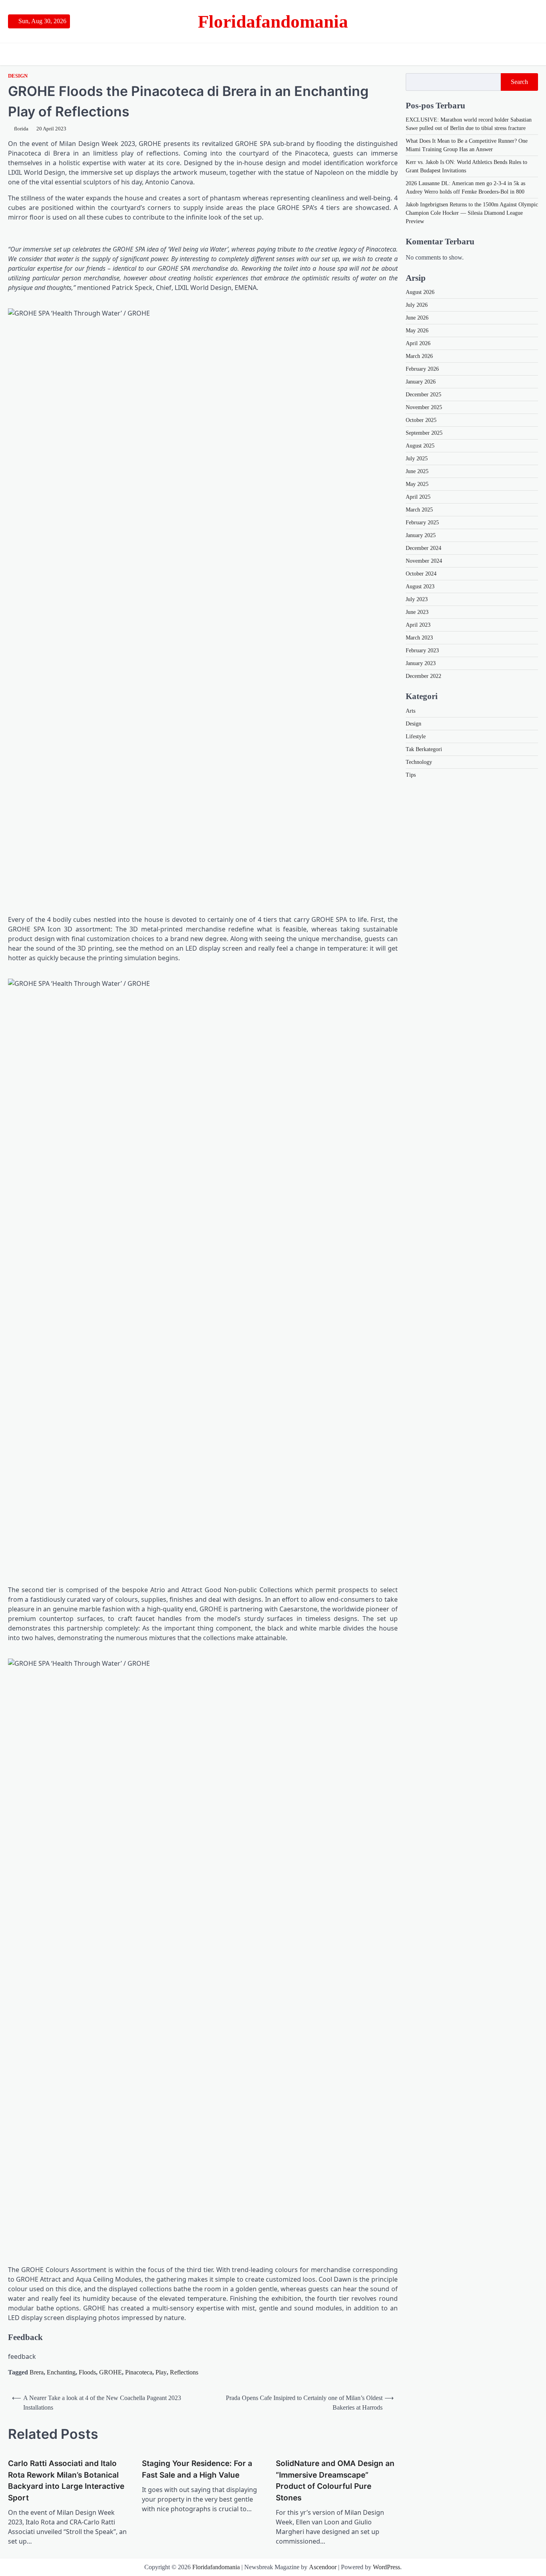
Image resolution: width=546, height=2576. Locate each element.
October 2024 (421, 574)
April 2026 (418, 343)
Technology (419, 762)
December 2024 (423, 548)
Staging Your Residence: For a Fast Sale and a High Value (197, 2469)
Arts (410, 710)
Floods (87, 2372)
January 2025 (421, 535)
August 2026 (420, 292)
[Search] (532, 54)
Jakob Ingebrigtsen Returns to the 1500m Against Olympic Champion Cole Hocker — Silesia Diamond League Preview (472, 213)
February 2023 (422, 650)
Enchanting (61, 2372)
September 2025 (424, 433)
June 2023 (417, 612)
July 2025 (417, 459)
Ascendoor (323, 2567)
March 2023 (419, 638)
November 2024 (424, 561)
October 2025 (421, 420)
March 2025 (419, 510)
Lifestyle (416, 736)
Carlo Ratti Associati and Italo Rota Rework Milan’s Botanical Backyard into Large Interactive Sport (66, 2481)
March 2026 (419, 356)
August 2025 (420, 446)
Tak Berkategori (424, 749)
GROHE (111, 2372)
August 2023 (420, 587)
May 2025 (417, 484)
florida (21, 129)
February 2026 (422, 369)
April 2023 (418, 625)
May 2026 (417, 331)
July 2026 (417, 305)
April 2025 (418, 497)
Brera (37, 2372)
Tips (411, 774)
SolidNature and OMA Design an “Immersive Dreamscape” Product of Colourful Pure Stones (335, 2481)
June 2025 (417, 471)
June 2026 (417, 318)
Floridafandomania (273, 22)
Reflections (184, 2372)
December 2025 (423, 395)
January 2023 (421, 663)
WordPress (387, 2567)
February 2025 (422, 523)
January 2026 (421, 382)
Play (161, 2372)
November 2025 (424, 407)
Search (519, 82)
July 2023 (417, 599)
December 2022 (423, 676)
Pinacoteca (139, 2372)
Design (18, 76)
